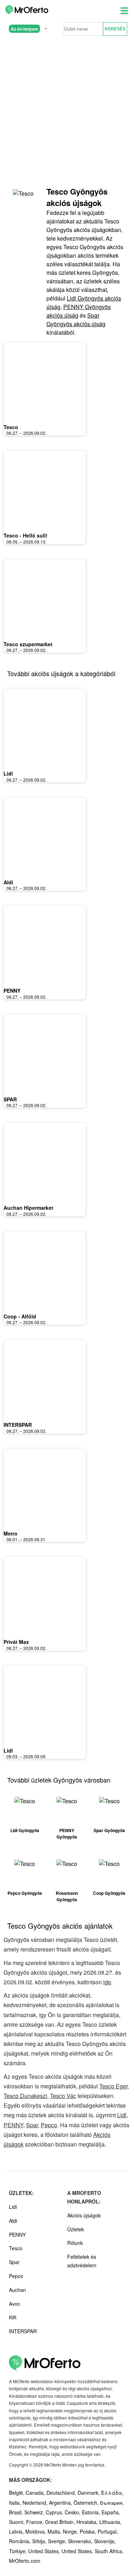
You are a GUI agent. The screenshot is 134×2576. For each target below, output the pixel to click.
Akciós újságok (84, 2215)
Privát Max (16, 1642)
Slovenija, (105, 2541)
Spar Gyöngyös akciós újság (76, 320)
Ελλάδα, (112, 2493)
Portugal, (108, 2531)
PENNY (12, 991)
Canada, (36, 2493)
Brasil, (17, 2512)
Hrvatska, (88, 2522)
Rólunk (75, 2243)
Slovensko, (81, 2541)
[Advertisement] (67, 112)
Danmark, (89, 2493)
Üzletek (76, 2229)
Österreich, (87, 2503)
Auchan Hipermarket (28, 1208)
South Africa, (109, 2551)
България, (112, 2503)
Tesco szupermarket (28, 644)
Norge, (71, 2531)
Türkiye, (19, 2551)
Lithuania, (110, 2522)
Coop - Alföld (20, 1316)
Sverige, (58, 2541)
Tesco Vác (63, 2096)
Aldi (8, 882)
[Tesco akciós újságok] (25, 200)
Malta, (55, 2531)
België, (17, 2493)
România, (21, 2541)
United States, (45, 2551)
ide (107, 1982)
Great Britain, (61, 2522)
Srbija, (40, 2541)
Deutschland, (62, 2493)
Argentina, (61, 2503)
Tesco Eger (113, 2086)
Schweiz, (35, 2512)
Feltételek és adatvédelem (82, 2261)
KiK (13, 2317)
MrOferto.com (25, 2561)
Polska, (89, 2531)
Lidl (8, 773)
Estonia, (92, 2512)
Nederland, (36, 2503)
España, (111, 2512)
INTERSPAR (18, 1425)
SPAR (10, 1099)
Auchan (18, 2290)
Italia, (16, 2503)
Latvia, (17, 2531)
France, (36, 2522)
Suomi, (18, 2522)
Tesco (11, 427)
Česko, (73, 2512)
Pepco (49, 2125)
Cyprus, (55, 2512)
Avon (15, 2304)
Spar (32, 2125)
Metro (11, 1533)
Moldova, (36, 2531)
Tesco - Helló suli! (26, 535)
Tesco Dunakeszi (25, 2096)
